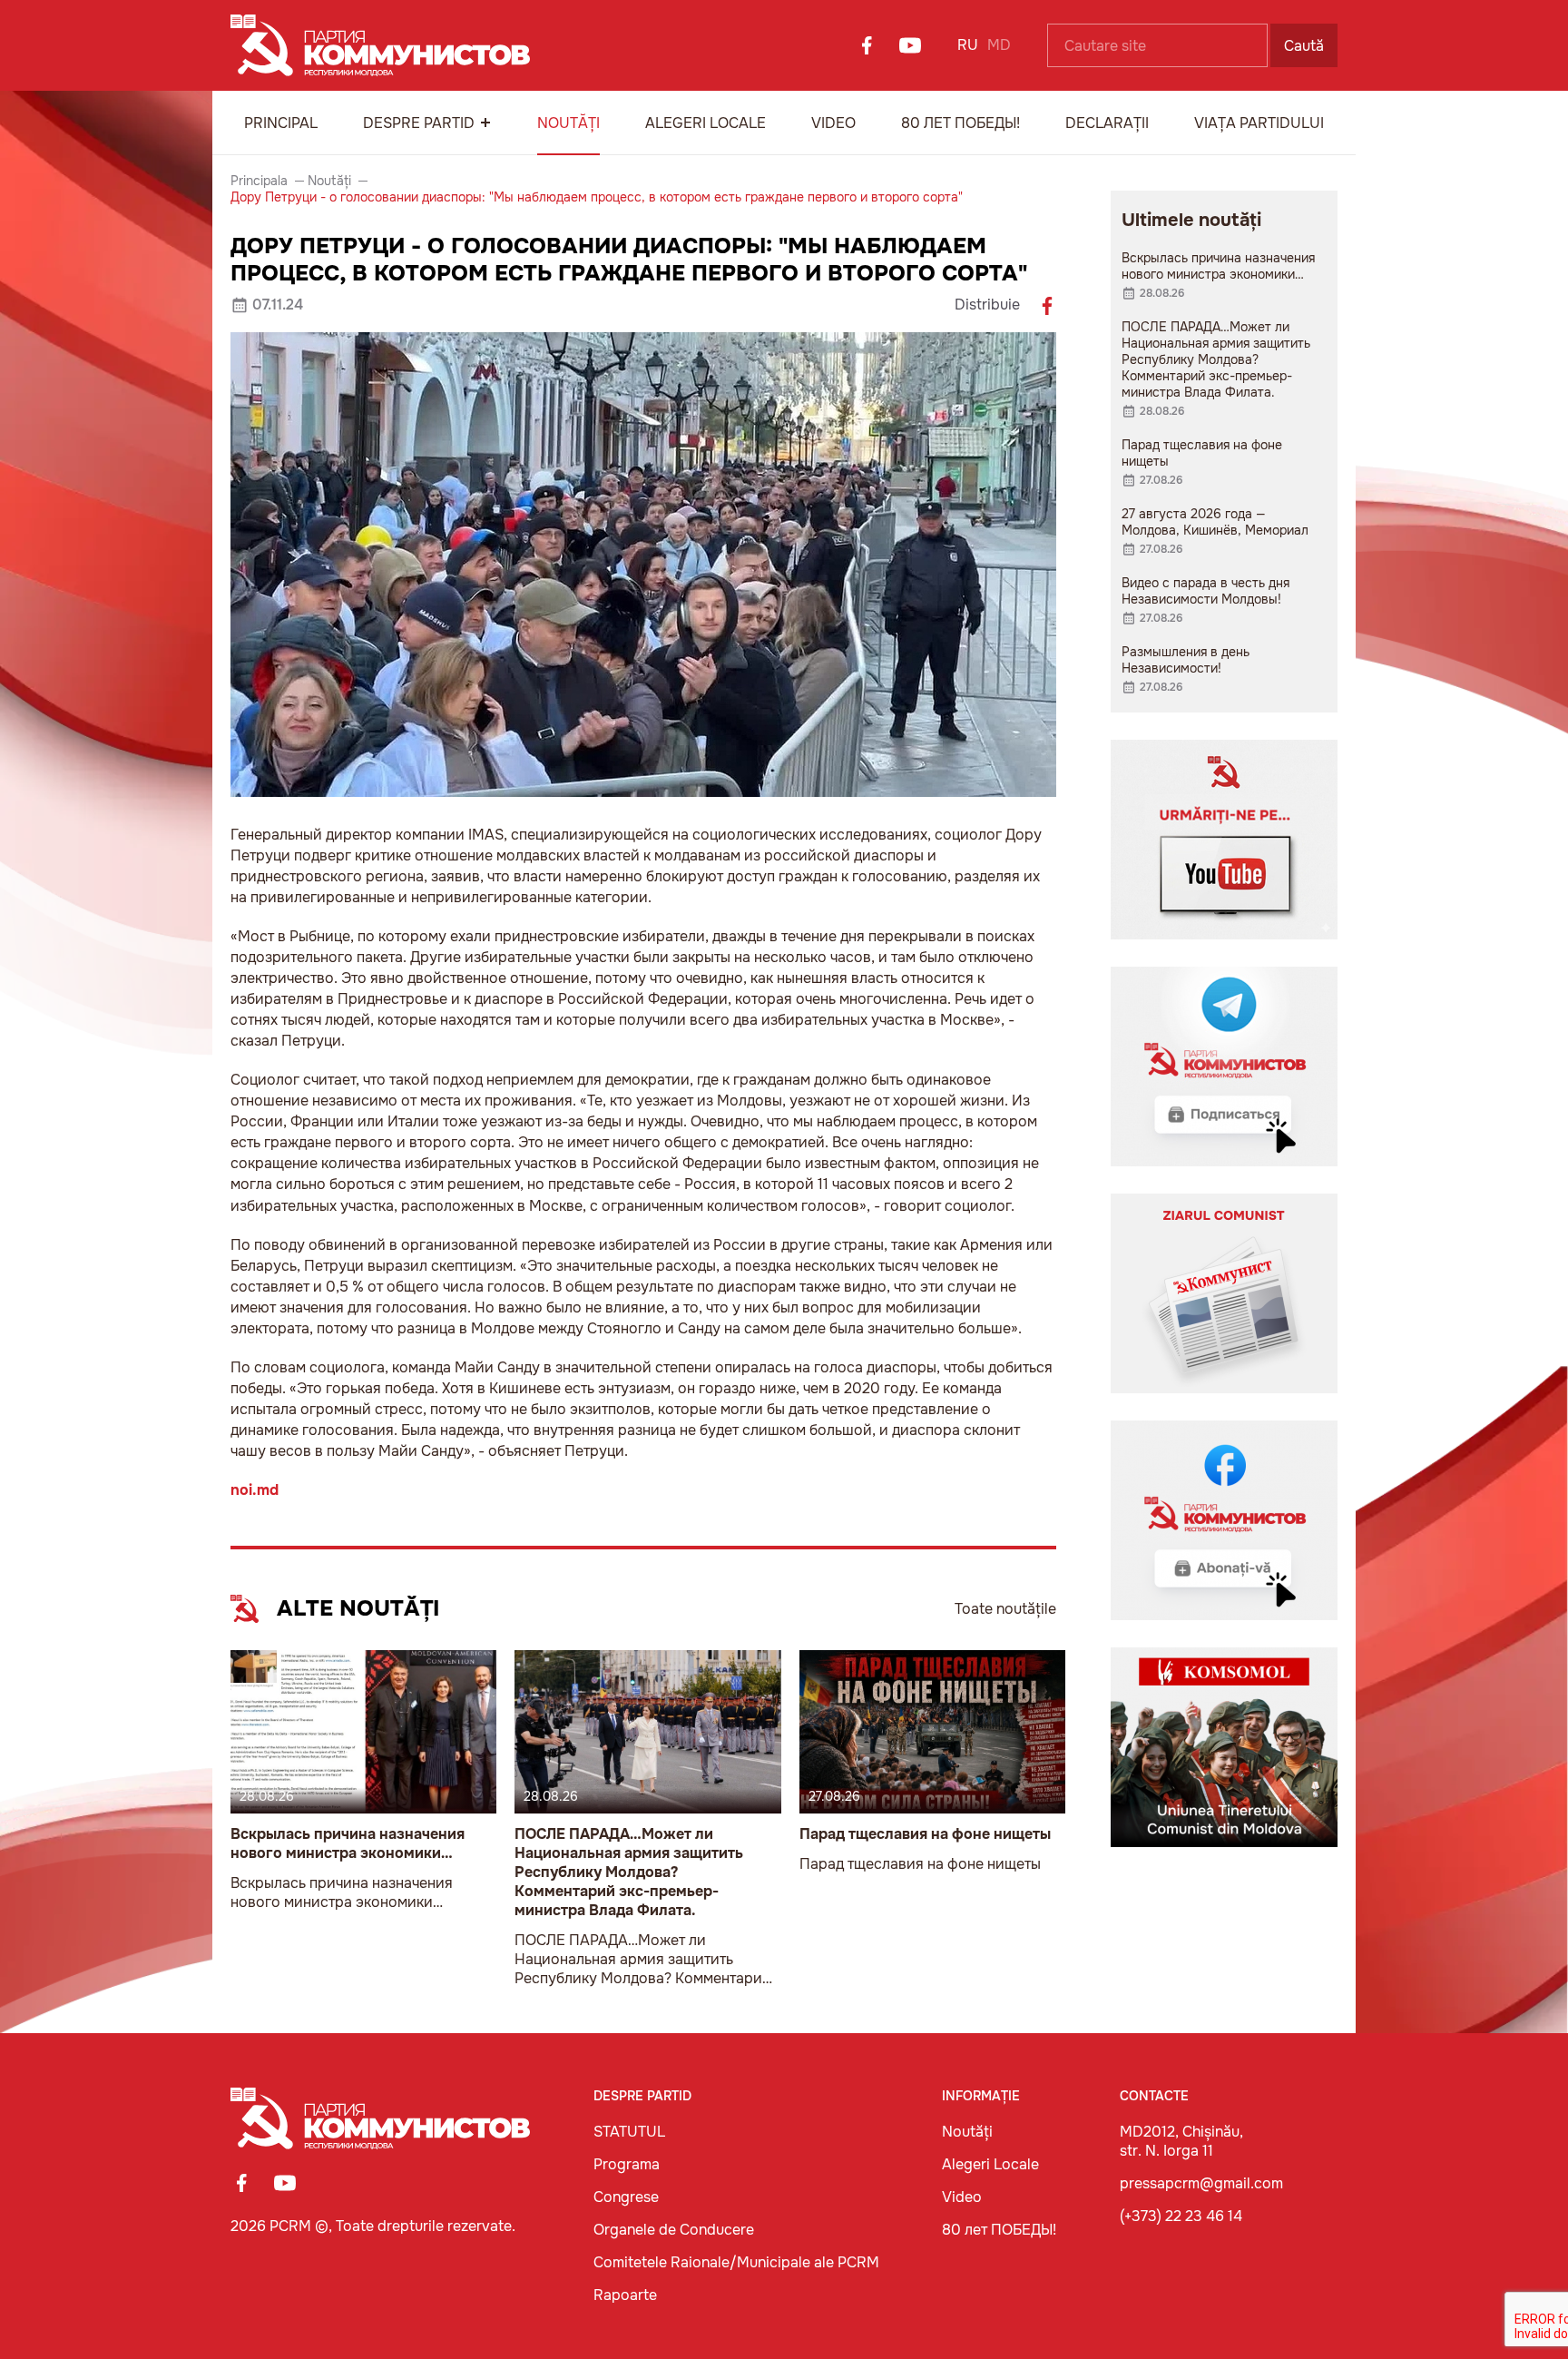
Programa (627, 2164)
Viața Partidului (1259, 123)
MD (999, 45)
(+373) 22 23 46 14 (1181, 2216)
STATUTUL (629, 2132)
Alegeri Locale (706, 123)
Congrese (626, 2197)
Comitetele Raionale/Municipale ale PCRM (736, 2262)
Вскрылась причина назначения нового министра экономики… (348, 1843)
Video (833, 123)
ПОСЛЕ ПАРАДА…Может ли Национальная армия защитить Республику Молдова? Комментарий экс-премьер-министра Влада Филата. (629, 1872)
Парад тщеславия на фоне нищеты (925, 1834)
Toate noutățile (1005, 1609)
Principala (259, 181)
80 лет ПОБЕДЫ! (960, 123)
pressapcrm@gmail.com (1201, 2183)
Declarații (1107, 123)
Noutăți (568, 123)
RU (968, 45)
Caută (1304, 46)
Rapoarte (625, 2295)
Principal (281, 123)
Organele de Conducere (674, 2230)
